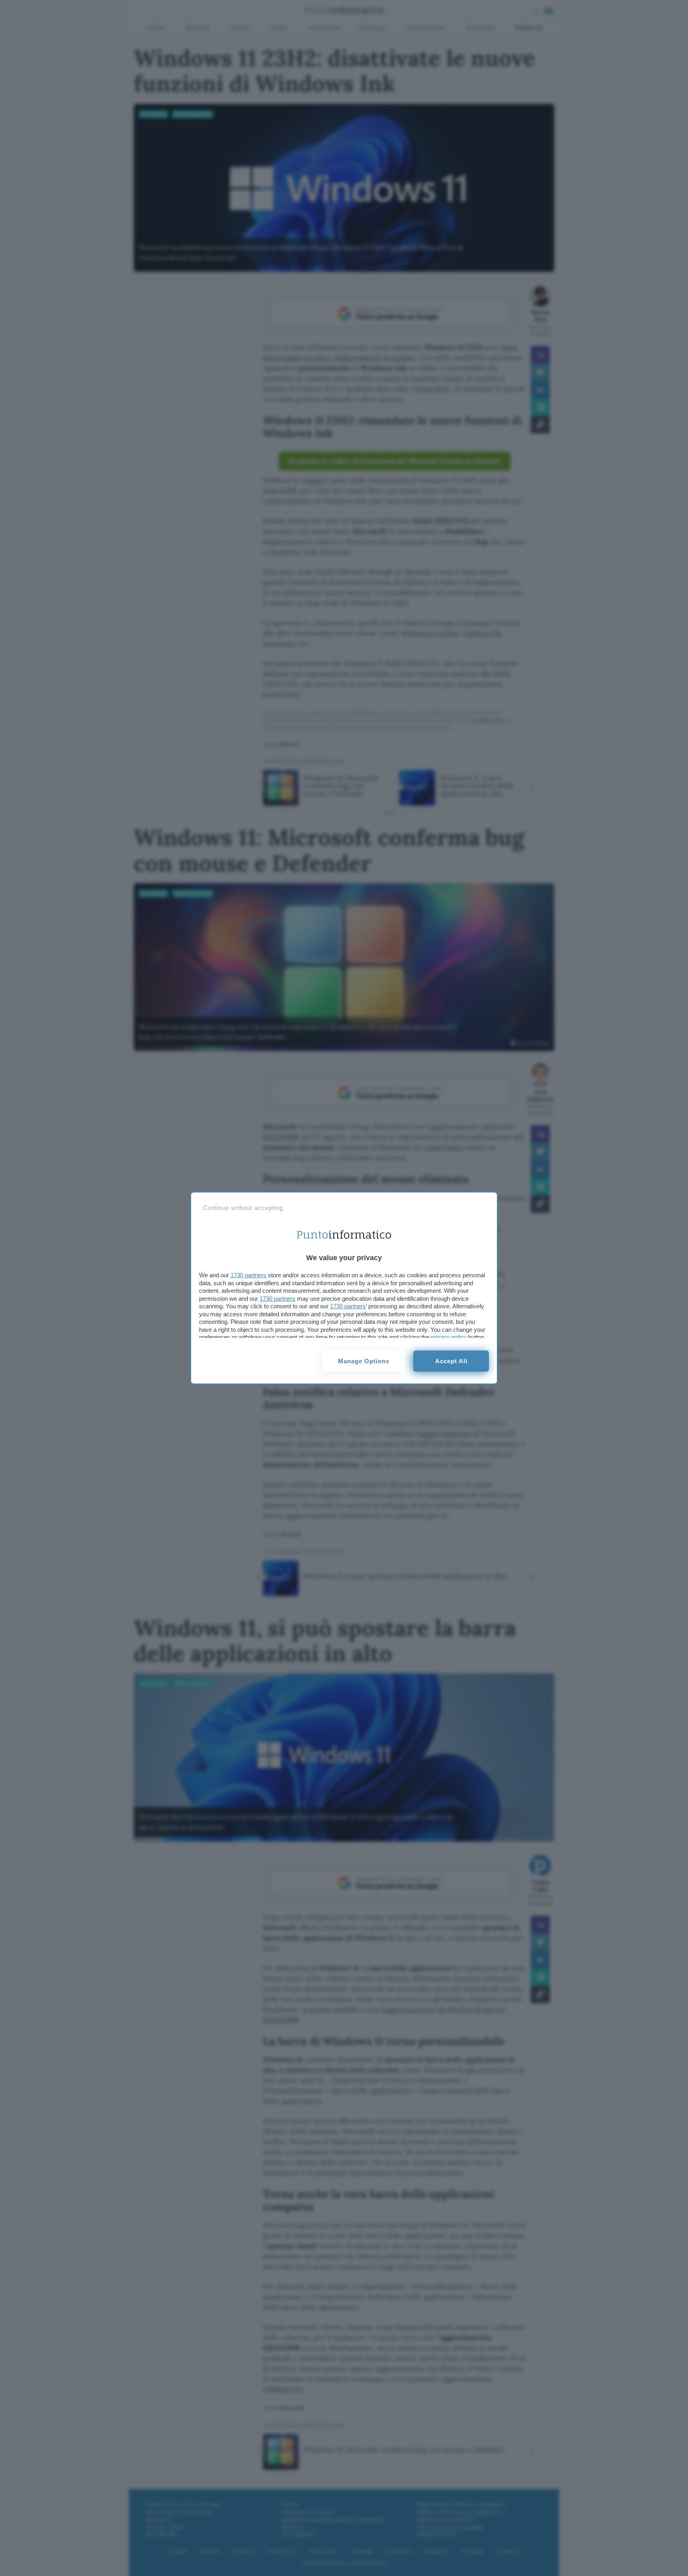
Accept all (451, 1361)
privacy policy (449, 1337)
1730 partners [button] (248, 1275)
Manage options (364, 1361)
